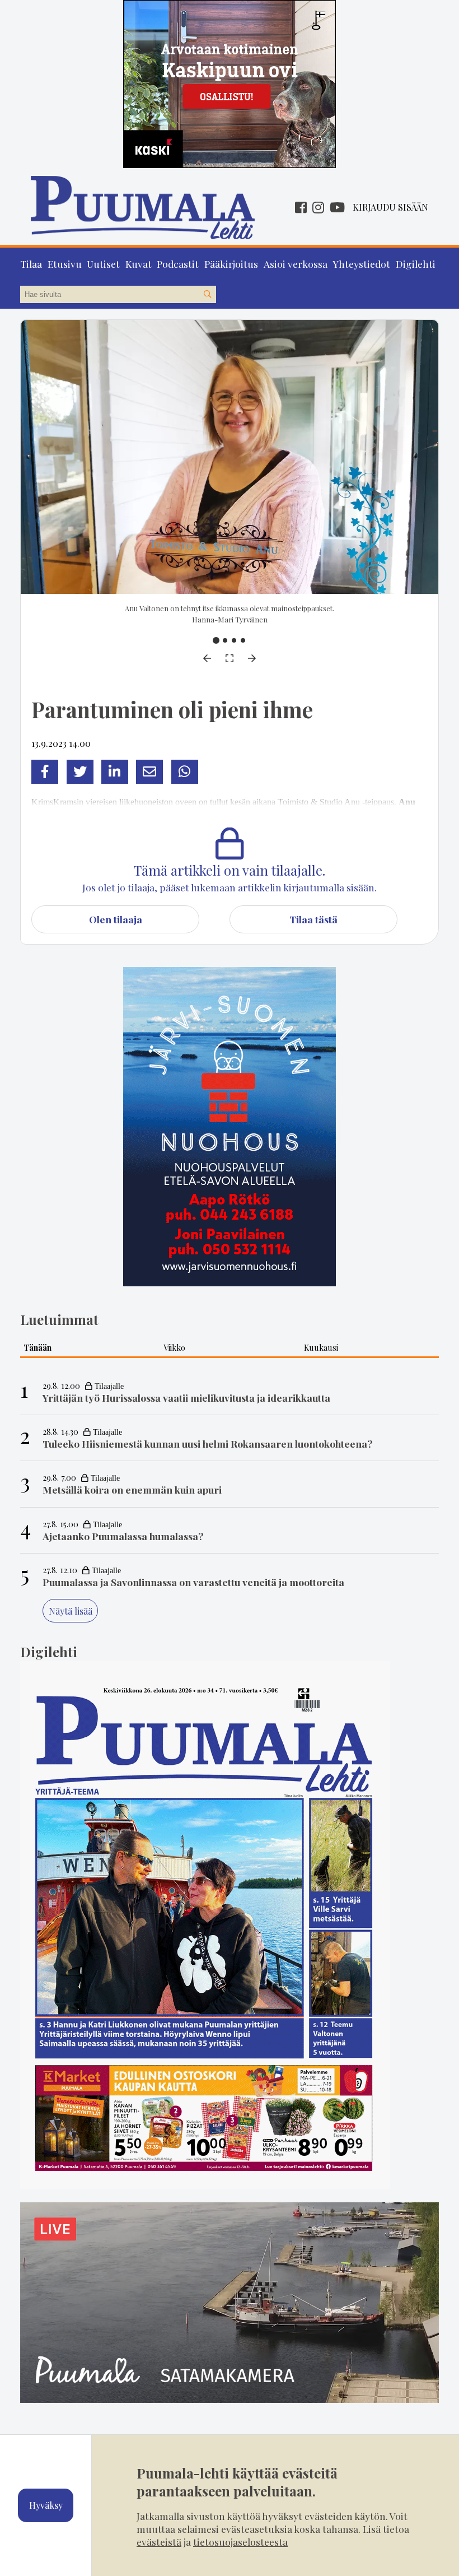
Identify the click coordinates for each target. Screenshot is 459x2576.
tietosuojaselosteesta (240, 2542)
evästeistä (159, 2542)
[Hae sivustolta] (207, 295)
